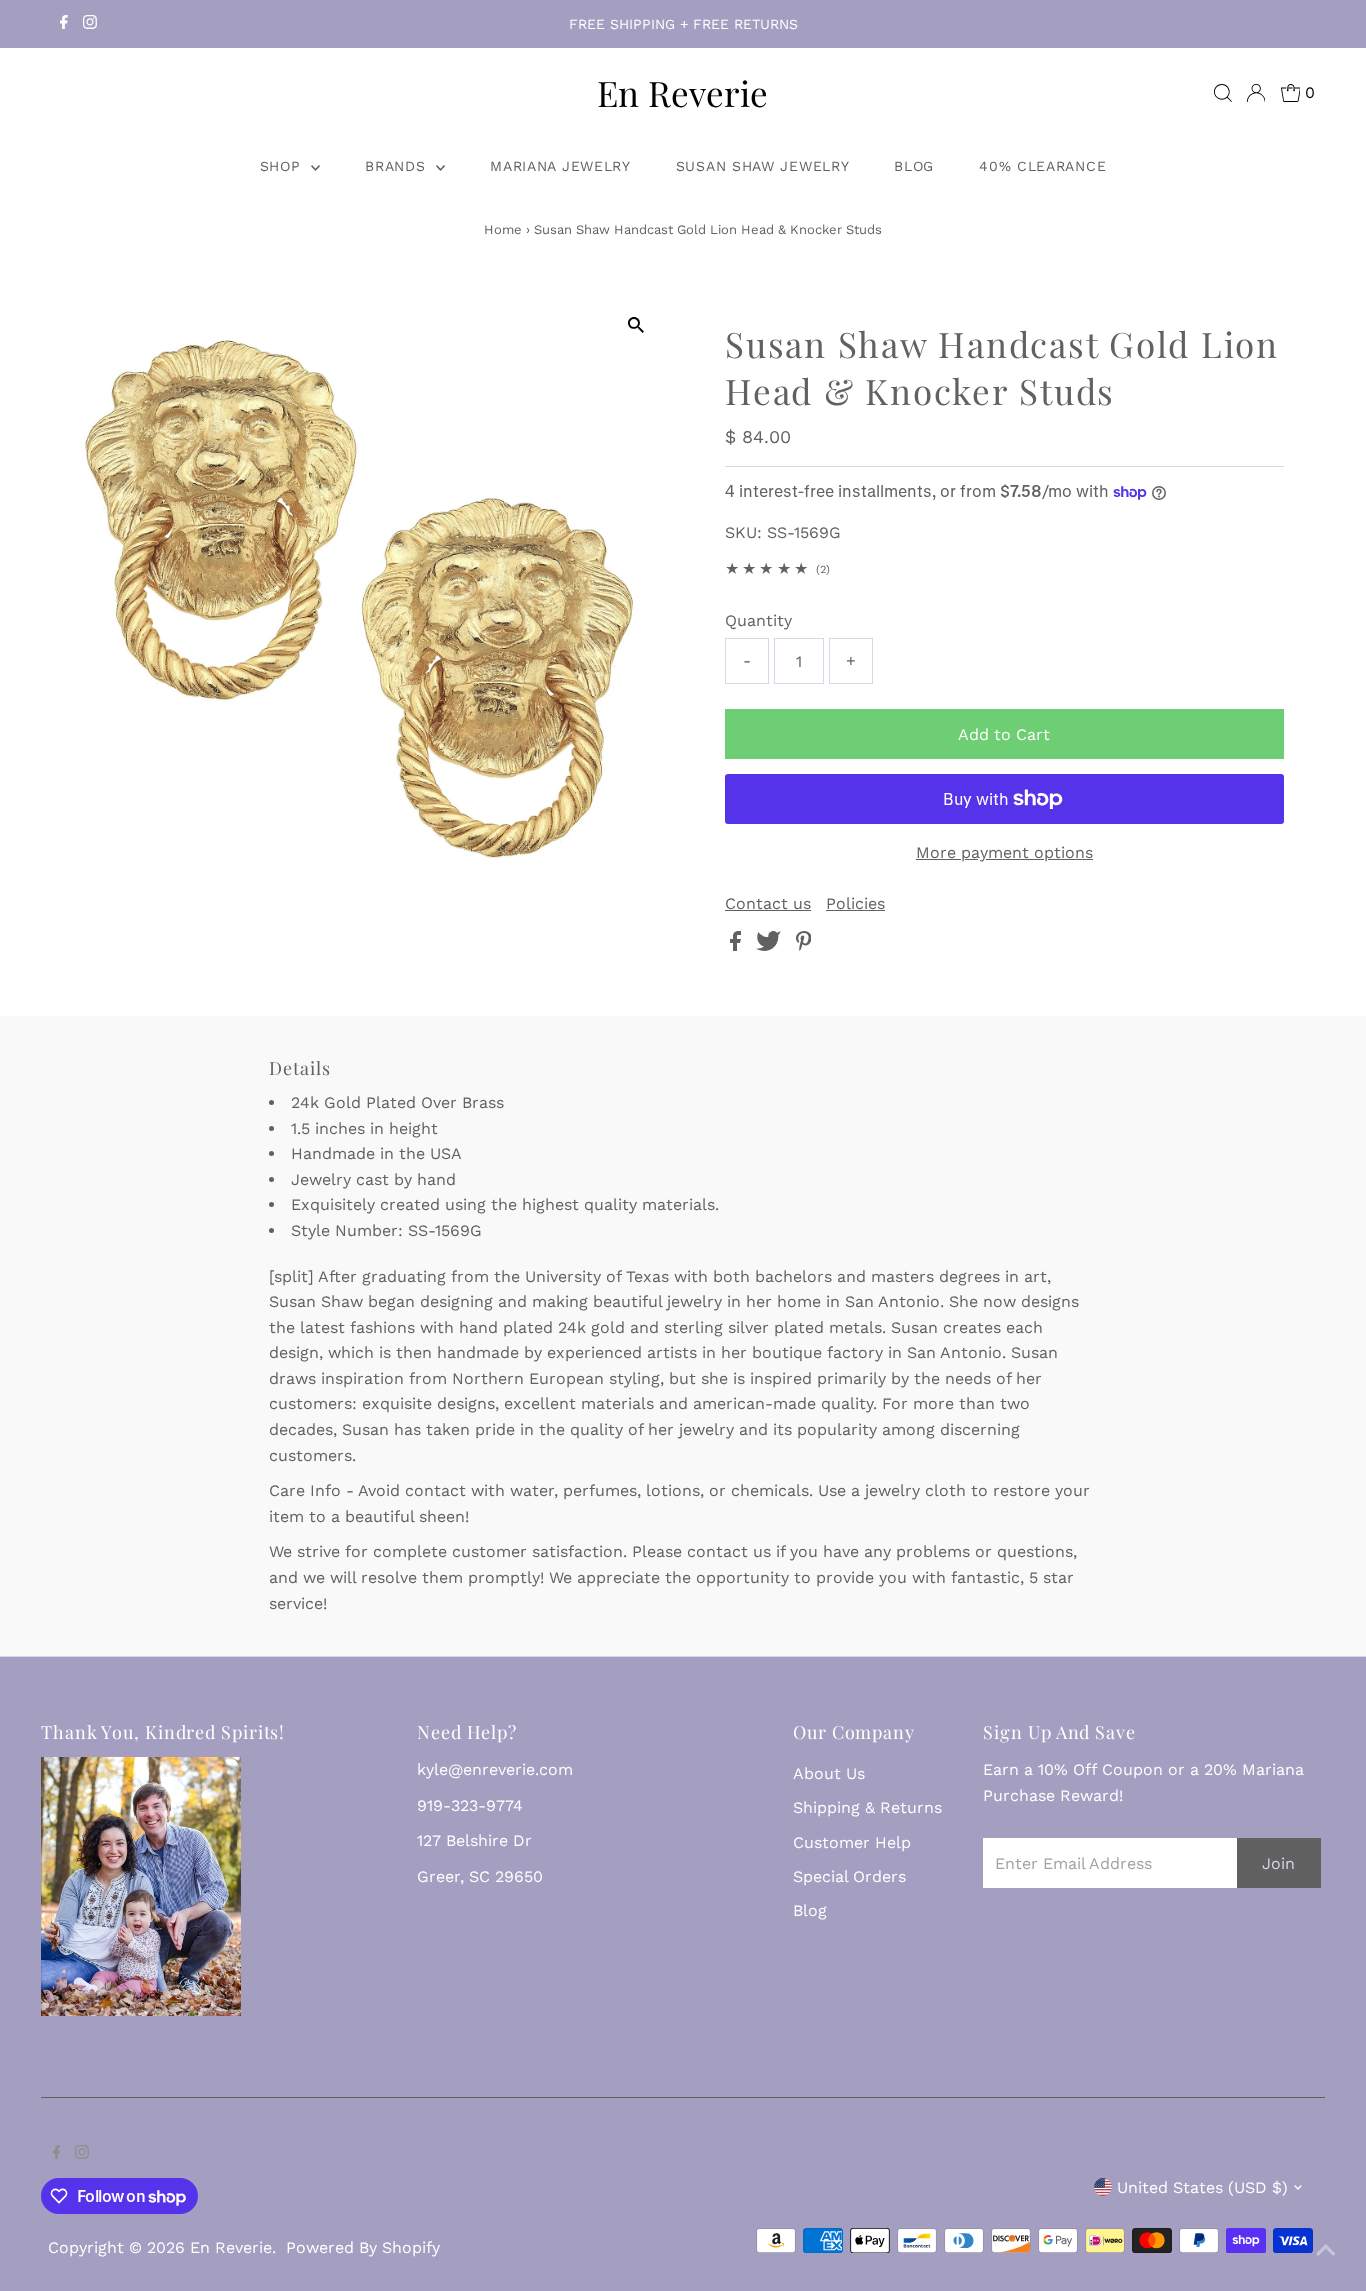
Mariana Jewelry (560, 166)
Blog (914, 166)
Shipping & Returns (867, 1807)
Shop (283, 166)
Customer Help (852, 1842)
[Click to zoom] (635, 325)
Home (503, 229)
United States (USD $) (1202, 2187)
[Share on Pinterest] (804, 945)
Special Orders (849, 1876)
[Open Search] (1223, 93)
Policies (855, 904)
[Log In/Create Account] (1256, 93)
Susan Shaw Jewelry (763, 166)
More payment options (1004, 852)
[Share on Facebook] (738, 945)
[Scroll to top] (1326, 2251)
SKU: (743, 532)
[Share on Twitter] (771, 945)
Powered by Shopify (363, 2247)
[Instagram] (90, 24)
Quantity (758, 620)
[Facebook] (64, 24)
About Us (829, 1773)
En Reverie (682, 92)
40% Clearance (1042, 166)
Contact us (768, 904)
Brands (398, 166)
